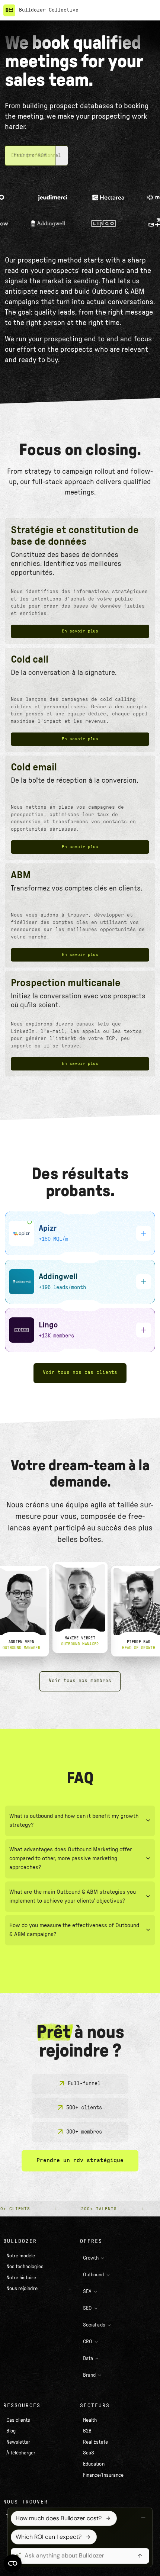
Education (94, 2464)
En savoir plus (80, 631)
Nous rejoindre (22, 2289)
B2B (87, 2431)
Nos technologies (25, 2267)
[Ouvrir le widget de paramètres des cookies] (13, 2563)
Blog (11, 2431)
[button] (149, 10)
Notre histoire (21, 2278)
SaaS (89, 2453)
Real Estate (95, 2442)
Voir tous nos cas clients (80, 1373)
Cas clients (18, 2420)
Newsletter (18, 2442)
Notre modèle (21, 2256)
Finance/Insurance (103, 2475)
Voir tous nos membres (80, 1681)
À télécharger (21, 2453)
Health (90, 2420)
